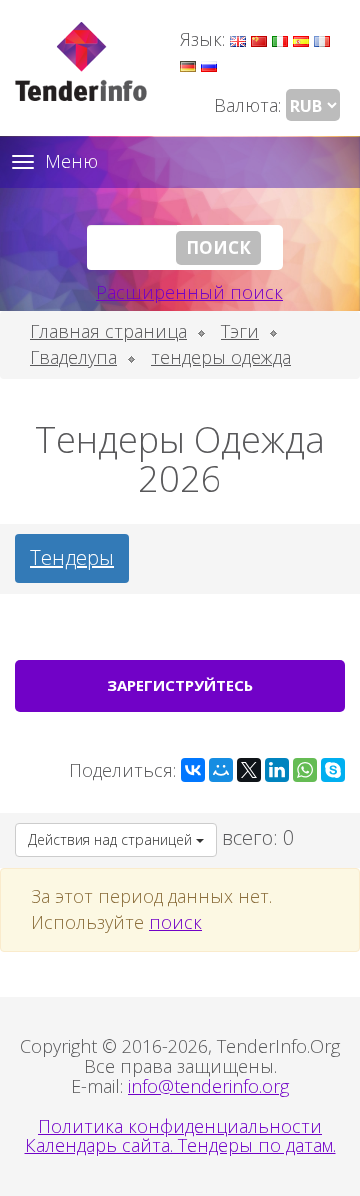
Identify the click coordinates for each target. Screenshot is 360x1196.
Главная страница (108, 331)
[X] (249, 770)
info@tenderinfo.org (208, 1086)
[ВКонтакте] (193, 770)
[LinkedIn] (277, 770)
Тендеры (72, 557)
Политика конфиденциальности (180, 1126)
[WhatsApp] (305, 770)
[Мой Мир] (221, 770)
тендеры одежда (221, 357)
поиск (175, 922)
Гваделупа (73, 357)
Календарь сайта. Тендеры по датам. (180, 1145)
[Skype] (333, 770)
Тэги (240, 331)
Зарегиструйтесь (180, 685)
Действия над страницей (112, 839)
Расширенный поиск (189, 292)
